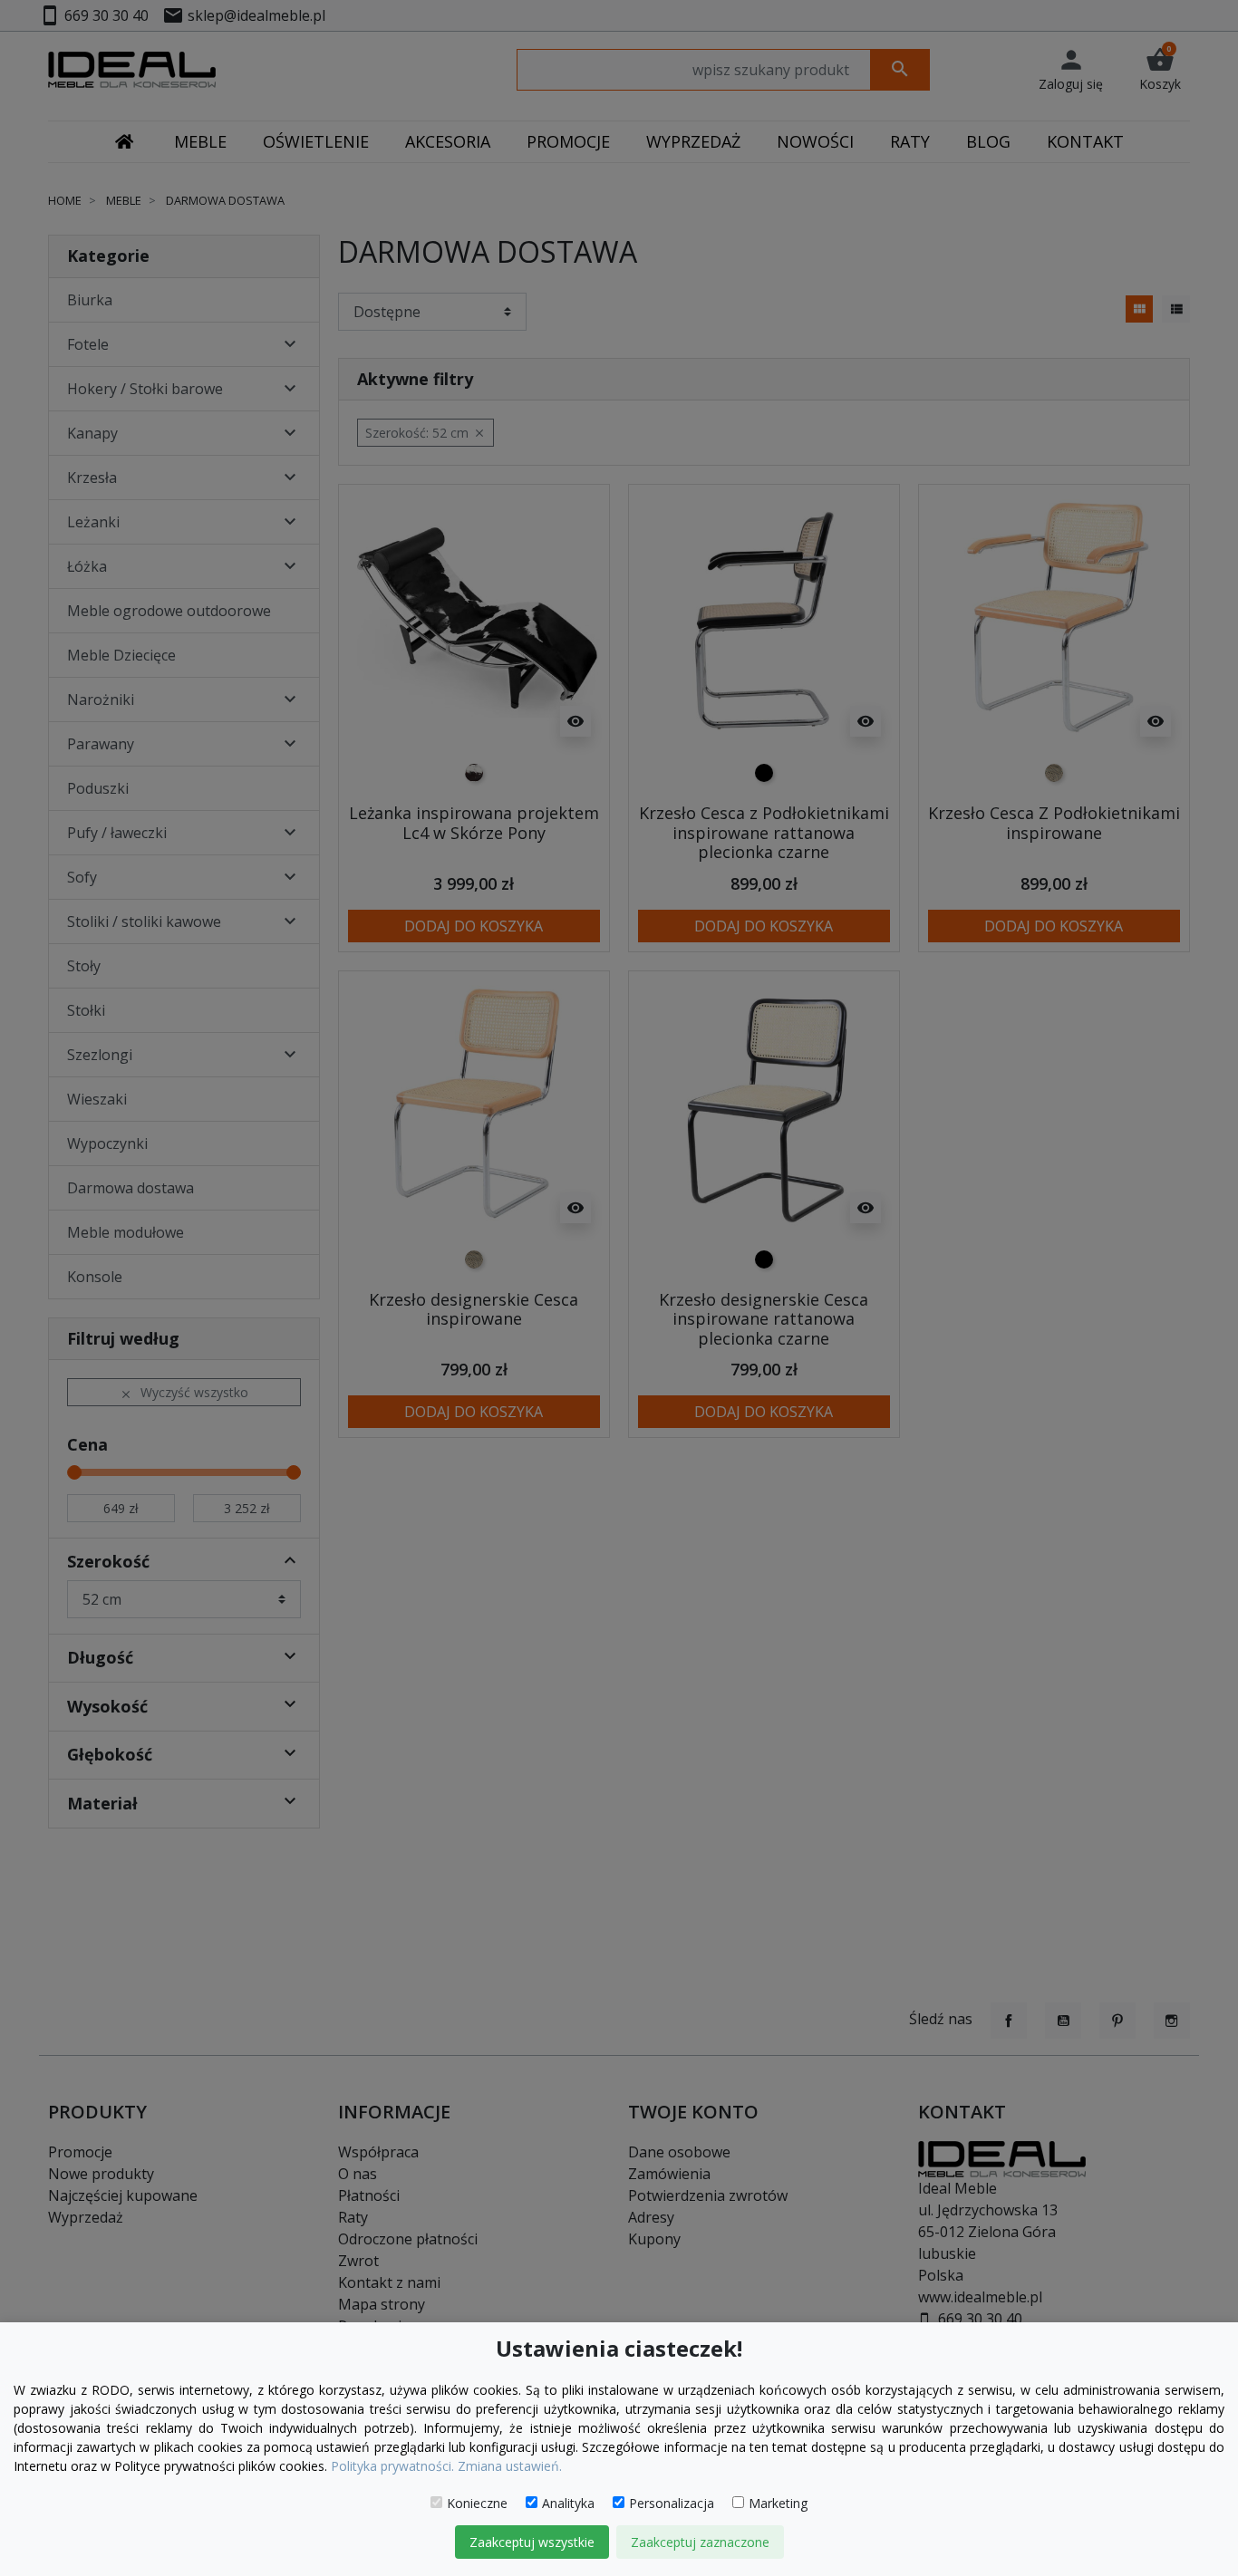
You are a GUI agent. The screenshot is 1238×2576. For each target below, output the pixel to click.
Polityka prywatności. (392, 2466)
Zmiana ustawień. (510, 2466)
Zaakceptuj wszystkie (532, 2542)
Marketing (778, 2503)
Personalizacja (672, 2503)
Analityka (568, 2503)
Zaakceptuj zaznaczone (700, 2542)
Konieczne (477, 2503)
